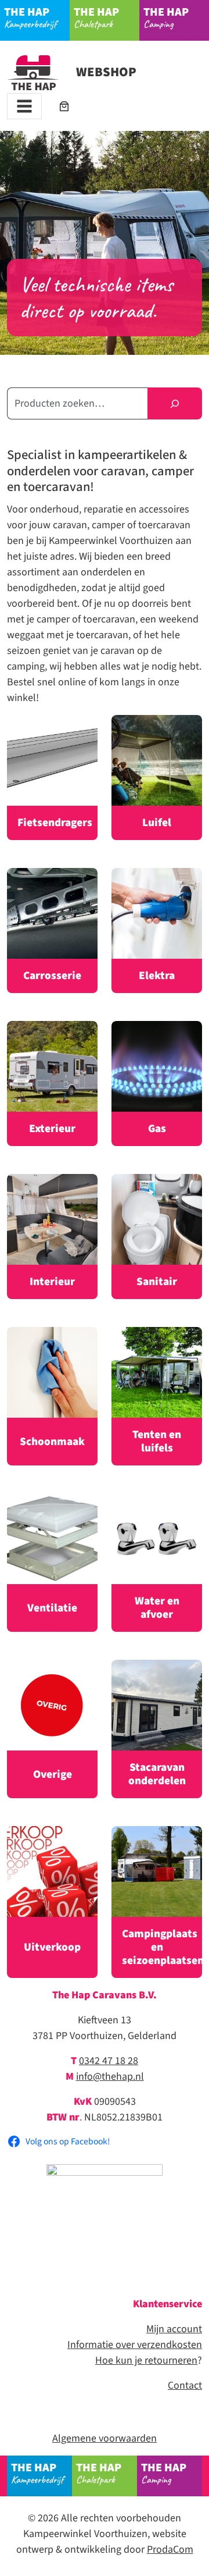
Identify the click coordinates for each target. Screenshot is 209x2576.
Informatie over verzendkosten (135, 2345)
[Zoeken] (175, 403)
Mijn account (174, 2329)
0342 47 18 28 (109, 2061)
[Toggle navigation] (24, 106)
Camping (166, 17)
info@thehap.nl (110, 2077)
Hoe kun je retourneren (146, 2360)
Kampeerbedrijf (30, 17)
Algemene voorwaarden (105, 2438)
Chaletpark (96, 17)
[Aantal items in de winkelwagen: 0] (64, 106)
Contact (185, 2385)
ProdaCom (170, 2550)
